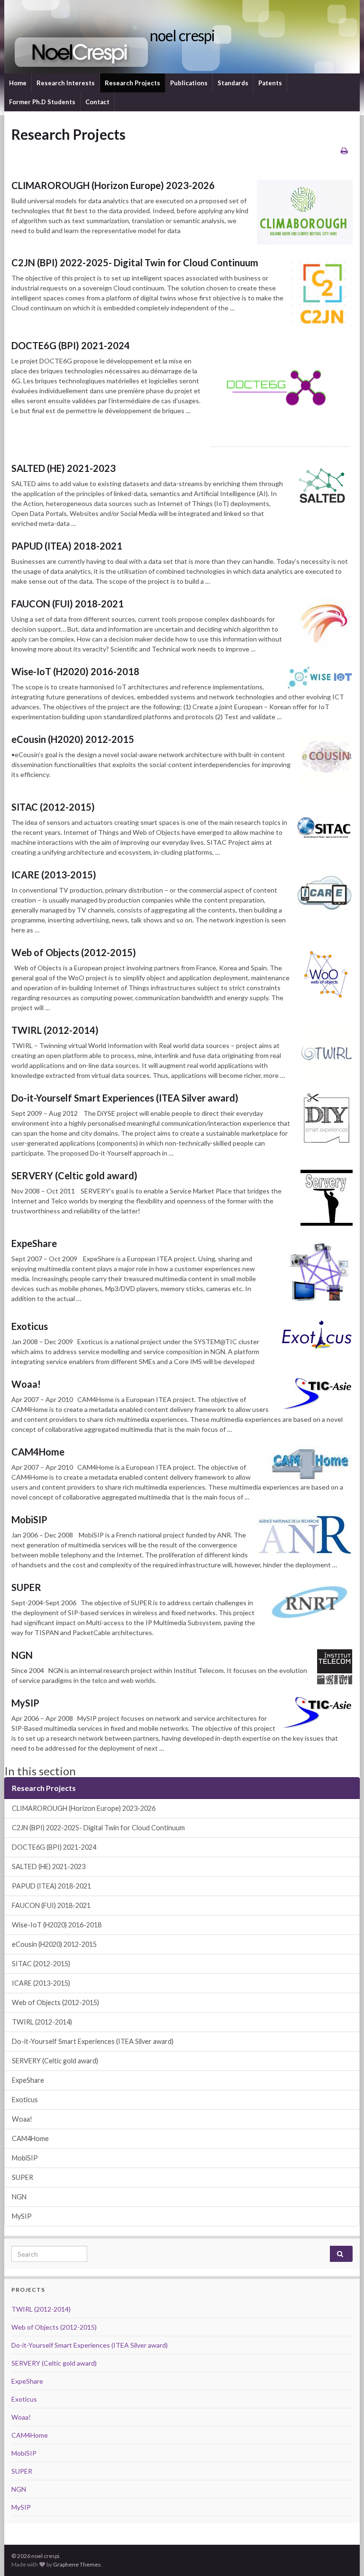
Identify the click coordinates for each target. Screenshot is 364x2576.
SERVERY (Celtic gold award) (74, 1175)
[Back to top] (343, 2555)
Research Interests (66, 83)
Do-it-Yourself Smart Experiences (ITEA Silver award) (125, 1098)
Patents (270, 83)
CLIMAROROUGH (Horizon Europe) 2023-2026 (113, 185)
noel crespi (182, 35)
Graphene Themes (77, 2564)
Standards (233, 83)
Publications (189, 83)
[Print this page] (344, 150)
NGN (22, 1655)
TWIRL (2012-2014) (55, 1030)
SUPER (26, 1587)
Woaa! (26, 1384)
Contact (97, 102)
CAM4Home (38, 1452)
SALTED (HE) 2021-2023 (64, 468)
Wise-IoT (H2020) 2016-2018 (75, 671)
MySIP (25, 1703)
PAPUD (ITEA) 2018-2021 (67, 546)
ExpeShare (34, 1243)
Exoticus (30, 1326)
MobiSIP (29, 1519)
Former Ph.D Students (42, 102)
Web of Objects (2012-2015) (74, 952)
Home (18, 83)
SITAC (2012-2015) (53, 807)
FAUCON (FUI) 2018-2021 (68, 604)
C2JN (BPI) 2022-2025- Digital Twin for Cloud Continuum (135, 262)
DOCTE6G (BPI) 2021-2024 (71, 345)
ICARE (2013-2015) (54, 875)
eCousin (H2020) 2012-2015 (73, 739)
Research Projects (132, 83)
